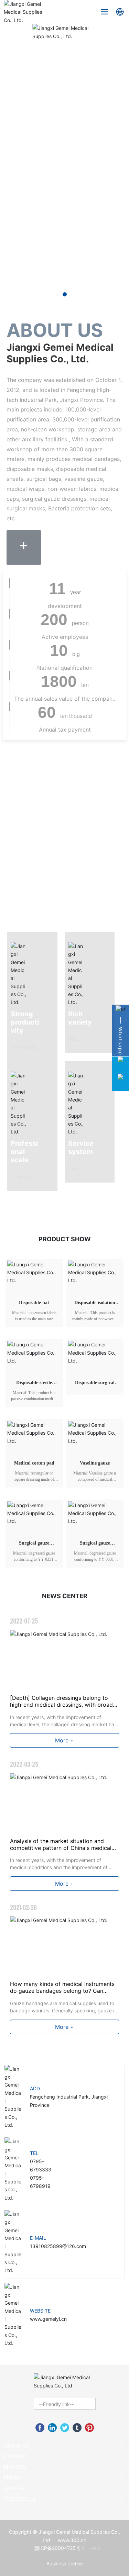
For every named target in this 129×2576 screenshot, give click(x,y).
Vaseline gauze (95, 1463)
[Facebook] (40, 2428)
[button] (65, 294)
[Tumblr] (77, 2428)
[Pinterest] (89, 2428)
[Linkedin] (52, 2428)
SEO (95, 2548)
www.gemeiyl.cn (48, 2319)
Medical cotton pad (34, 1463)
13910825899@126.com (58, 2246)
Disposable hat (34, 1303)
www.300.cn (72, 2540)
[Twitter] (65, 2428)
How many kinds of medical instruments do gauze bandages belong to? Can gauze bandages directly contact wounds (64, 1991)
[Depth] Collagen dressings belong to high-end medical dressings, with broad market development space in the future (62, 1705)
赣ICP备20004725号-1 (60, 2548)
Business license (65, 2563)
